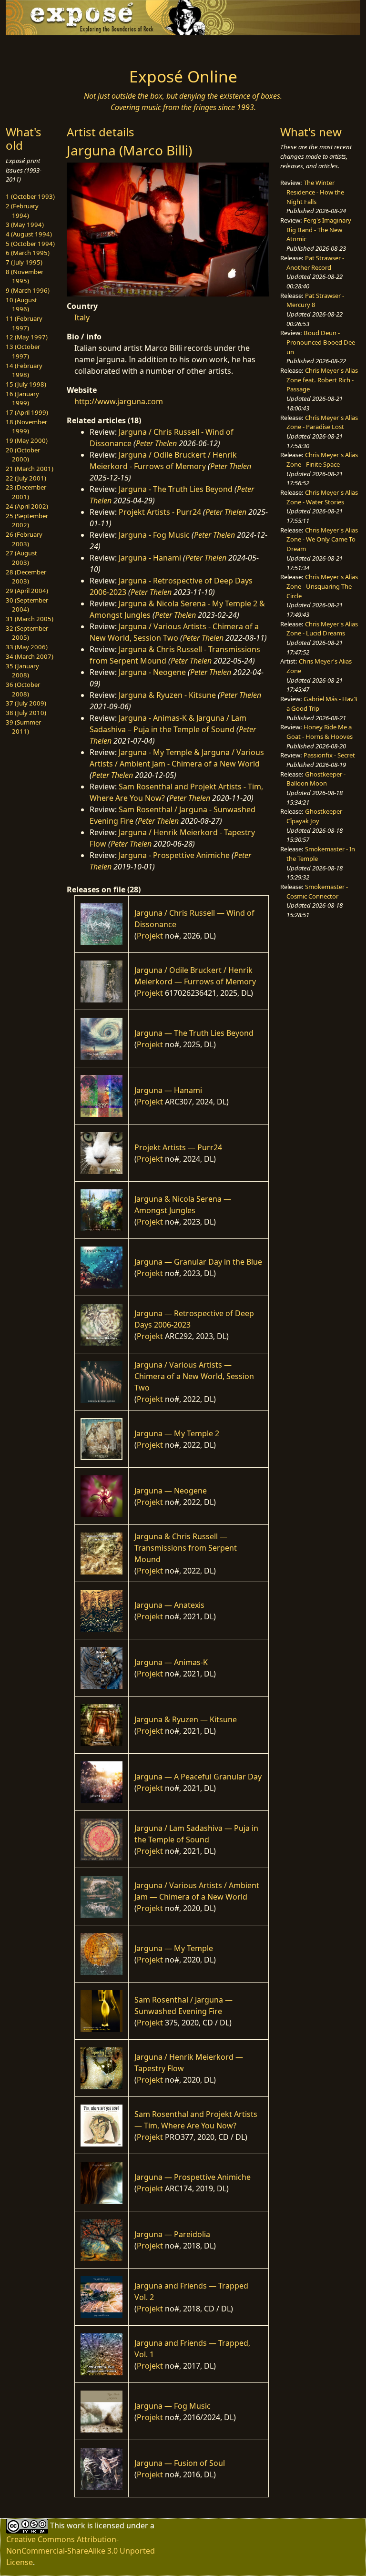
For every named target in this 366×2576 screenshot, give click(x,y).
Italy (82, 317)
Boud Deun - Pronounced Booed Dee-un (322, 342)
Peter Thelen (156, 443)
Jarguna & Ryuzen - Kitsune (167, 695)
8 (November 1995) (25, 276)
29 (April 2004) (27, 591)
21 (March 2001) (30, 469)
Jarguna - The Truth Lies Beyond (176, 489)
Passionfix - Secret (329, 755)
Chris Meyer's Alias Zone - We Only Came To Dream (322, 539)
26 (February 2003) (24, 539)
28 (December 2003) (26, 577)
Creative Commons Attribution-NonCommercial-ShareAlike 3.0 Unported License (81, 2551)
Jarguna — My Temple (174, 1948)
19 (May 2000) (27, 440)
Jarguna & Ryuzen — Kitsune (186, 1719)
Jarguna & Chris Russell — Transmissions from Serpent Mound (186, 1548)
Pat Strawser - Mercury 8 (315, 300)
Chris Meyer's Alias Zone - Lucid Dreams (322, 629)
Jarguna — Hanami (168, 1090)
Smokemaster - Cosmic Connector (317, 891)
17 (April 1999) (27, 412)
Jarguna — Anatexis (169, 1605)
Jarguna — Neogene (171, 1491)
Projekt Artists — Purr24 (178, 1147)
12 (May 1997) (27, 337)
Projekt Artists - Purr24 (160, 512)
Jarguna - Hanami (150, 558)
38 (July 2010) (26, 713)
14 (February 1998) (24, 370)
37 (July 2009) (26, 703)
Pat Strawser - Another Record (315, 263)
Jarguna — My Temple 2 (177, 1433)
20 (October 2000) (23, 455)
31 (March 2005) (30, 619)
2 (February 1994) (22, 211)
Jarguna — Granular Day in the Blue (198, 1262)
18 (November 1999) (26, 427)
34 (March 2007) (30, 656)
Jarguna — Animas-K (171, 1662)
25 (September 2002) (27, 521)
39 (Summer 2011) (23, 727)
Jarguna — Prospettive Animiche (193, 2177)
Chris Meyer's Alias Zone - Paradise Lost (322, 422)
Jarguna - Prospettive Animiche (174, 855)
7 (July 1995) (24, 262)
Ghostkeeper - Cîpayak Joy (316, 816)
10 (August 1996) (21, 305)
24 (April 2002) (27, 506)
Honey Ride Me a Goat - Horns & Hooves (320, 732)
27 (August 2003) (21, 558)
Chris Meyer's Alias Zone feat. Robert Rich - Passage (322, 380)
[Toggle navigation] (36, 49)
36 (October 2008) (23, 689)
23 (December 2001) (26, 492)
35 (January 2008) (22, 671)
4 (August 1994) (29, 234)
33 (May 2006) (27, 647)
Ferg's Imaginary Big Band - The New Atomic (319, 230)
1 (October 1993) (30, 196)
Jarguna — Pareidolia (172, 2234)
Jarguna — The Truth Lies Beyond (194, 1033)
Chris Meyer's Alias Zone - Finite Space (322, 460)
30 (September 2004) (27, 605)
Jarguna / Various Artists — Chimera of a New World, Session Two (194, 1376)
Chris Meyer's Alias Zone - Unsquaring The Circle (322, 586)
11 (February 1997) (24, 323)
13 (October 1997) (23, 351)
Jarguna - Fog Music (154, 535)
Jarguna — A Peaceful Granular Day (198, 1777)
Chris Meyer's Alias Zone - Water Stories (322, 497)
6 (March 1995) (28, 253)
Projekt (150, 936)
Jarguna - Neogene (152, 672)
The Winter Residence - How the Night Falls (315, 192)
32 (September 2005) (27, 633)
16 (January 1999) (22, 399)
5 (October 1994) (30, 244)
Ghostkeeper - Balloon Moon (316, 779)
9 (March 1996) (28, 290)
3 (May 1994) (25, 225)
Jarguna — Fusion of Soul (180, 2463)
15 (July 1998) (26, 384)
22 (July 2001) (26, 478)
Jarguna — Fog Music (173, 2406)
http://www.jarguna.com (119, 401)
